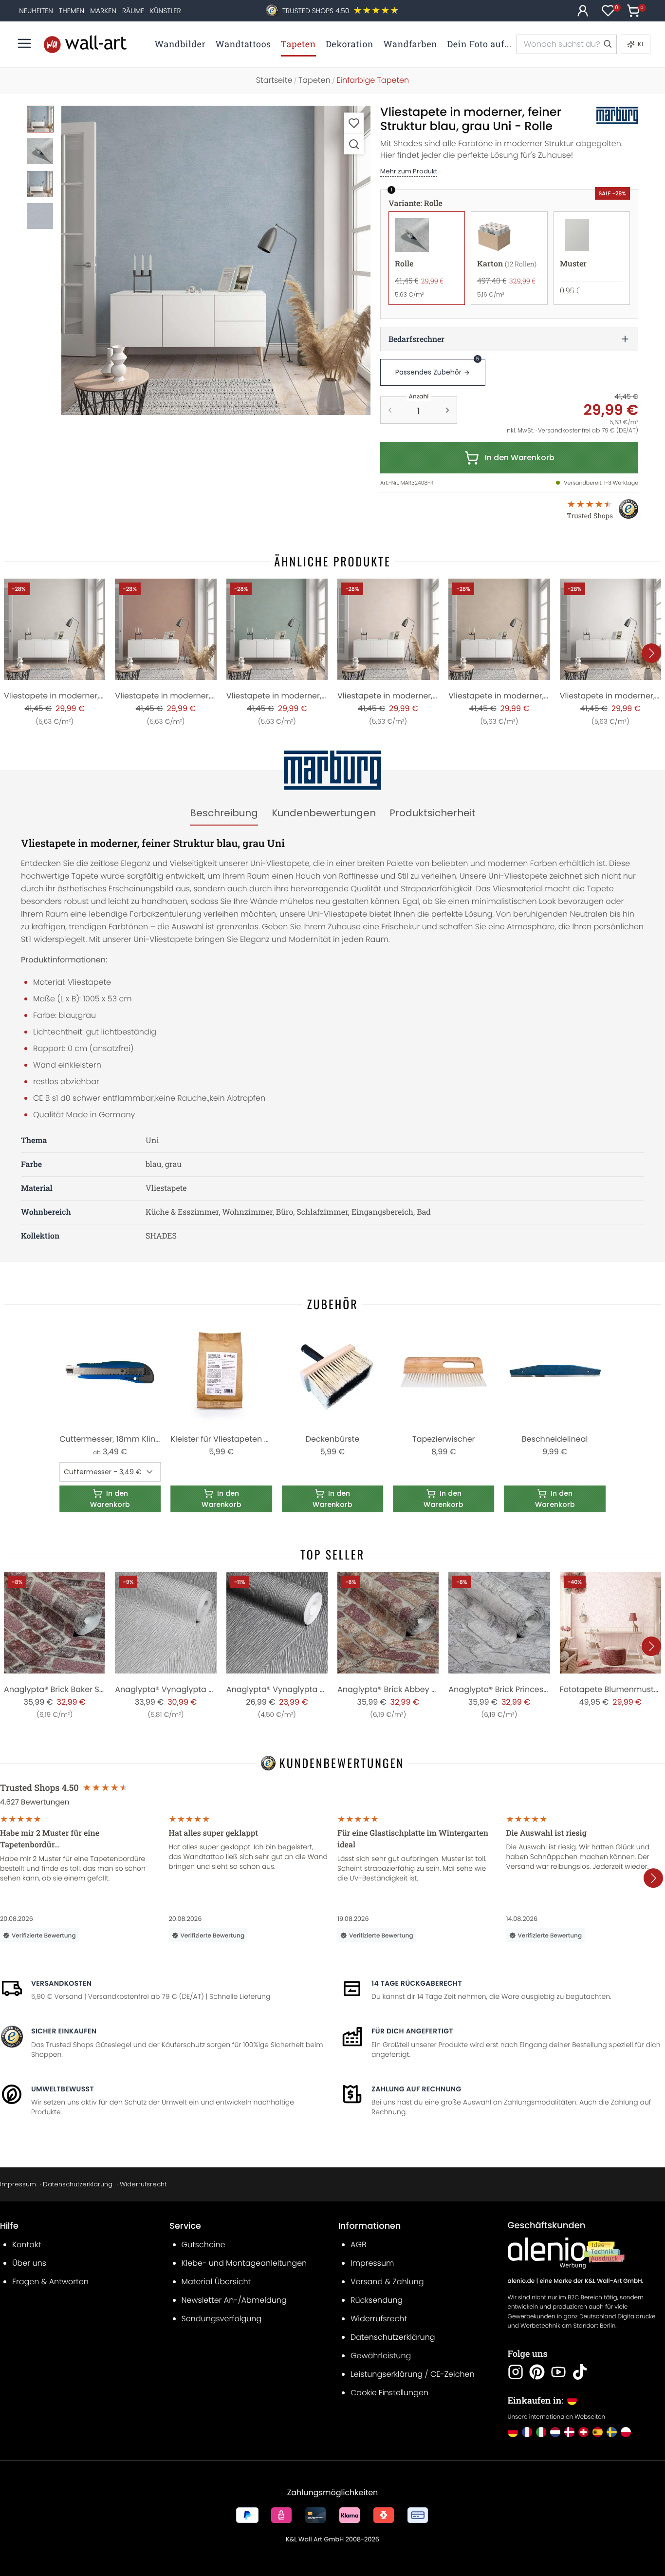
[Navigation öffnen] (24, 43)
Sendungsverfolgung (222, 2319)
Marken (103, 11)
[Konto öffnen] (583, 11)
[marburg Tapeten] (607, 115)
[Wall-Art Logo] (85, 44)
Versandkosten (61, 1983)
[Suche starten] (607, 44)
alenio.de (521, 2281)
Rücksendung (377, 2300)
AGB (359, 2245)
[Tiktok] (580, 2372)
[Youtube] (558, 2372)
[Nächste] (651, 653)
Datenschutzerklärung (78, 2184)
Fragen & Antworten (50, 2282)
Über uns (29, 2263)
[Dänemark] (569, 2432)
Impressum (18, 2184)
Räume (133, 11)
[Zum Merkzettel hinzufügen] (354, 123)
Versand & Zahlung (387, 2282)
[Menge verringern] (390, 410)
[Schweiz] (583, 2432)
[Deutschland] (513, 2432)
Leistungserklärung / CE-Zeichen (413, 2374)
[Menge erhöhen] (447, 410)
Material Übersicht (216, 2282)
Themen (72, 11)
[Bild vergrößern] (354, 144)
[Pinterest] (537, 2372)
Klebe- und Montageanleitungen (244, 2263)
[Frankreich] (527, 2432)
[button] (216, 260)
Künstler (165, 11)
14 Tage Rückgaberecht (417, 1983)
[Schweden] (612, 2432)
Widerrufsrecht (143, 2184)
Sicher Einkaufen (64, 2031)
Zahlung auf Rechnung (416, 2089)
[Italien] (541, 2432)
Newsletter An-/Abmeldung (234, 2300)
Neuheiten (36, 11)
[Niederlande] (555, 2432)
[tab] (224, 813)
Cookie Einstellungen (389, 2393)
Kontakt (27, 2245)
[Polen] (626, 2432)
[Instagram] (516, 2372)
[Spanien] (598, 2432)
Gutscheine (203, 2245)
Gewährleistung (381, 2356)
